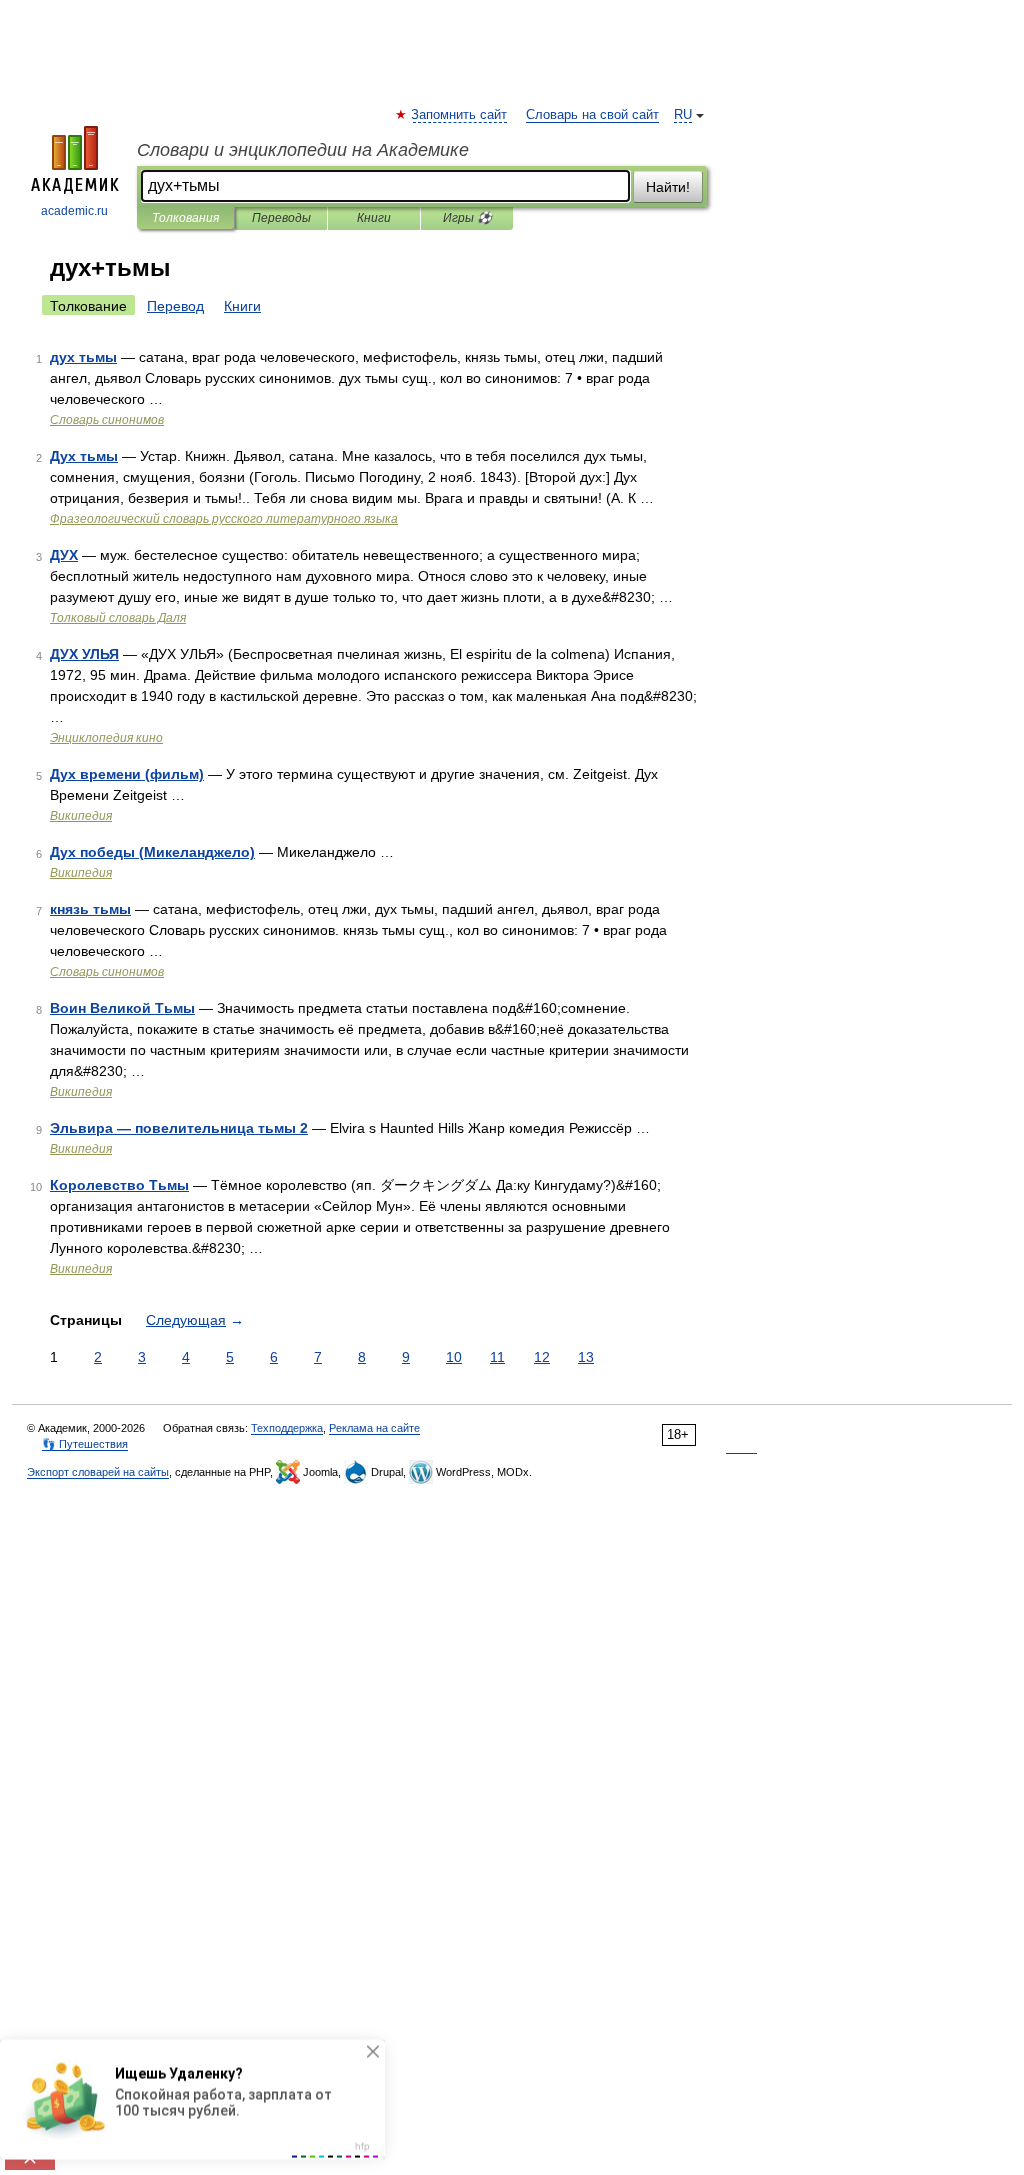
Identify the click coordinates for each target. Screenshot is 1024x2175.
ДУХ (64, 555)
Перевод (175, 306)
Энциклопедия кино (106, 738)
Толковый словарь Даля (118, 618)
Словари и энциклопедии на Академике (303, 150)
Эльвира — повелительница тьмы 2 (179, 1128)
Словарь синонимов (107, 420)
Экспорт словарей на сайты (98, 1472)
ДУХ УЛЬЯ (84, 654)
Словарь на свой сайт (592, 115)
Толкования (185, 218)
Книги (374, 218)
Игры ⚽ (467, 218)
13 (586, 1357)
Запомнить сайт (460, 115)
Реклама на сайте (374, 1428)
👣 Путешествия (85, 1444)
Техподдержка (287, 1428)
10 (454, 1357)
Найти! (668, 187)
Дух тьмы (84, 456)
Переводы (281, 218)
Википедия (81, 816)
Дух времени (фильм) (127, 774)
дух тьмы (83, 357)
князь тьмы (90, 909)
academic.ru (74, 211)
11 (497, 1357)
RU (683, 115)
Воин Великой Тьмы (122, 1008)
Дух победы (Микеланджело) (152, 852)
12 (542, 1357)
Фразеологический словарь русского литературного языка (224, 519)
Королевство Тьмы (119, 1185)
